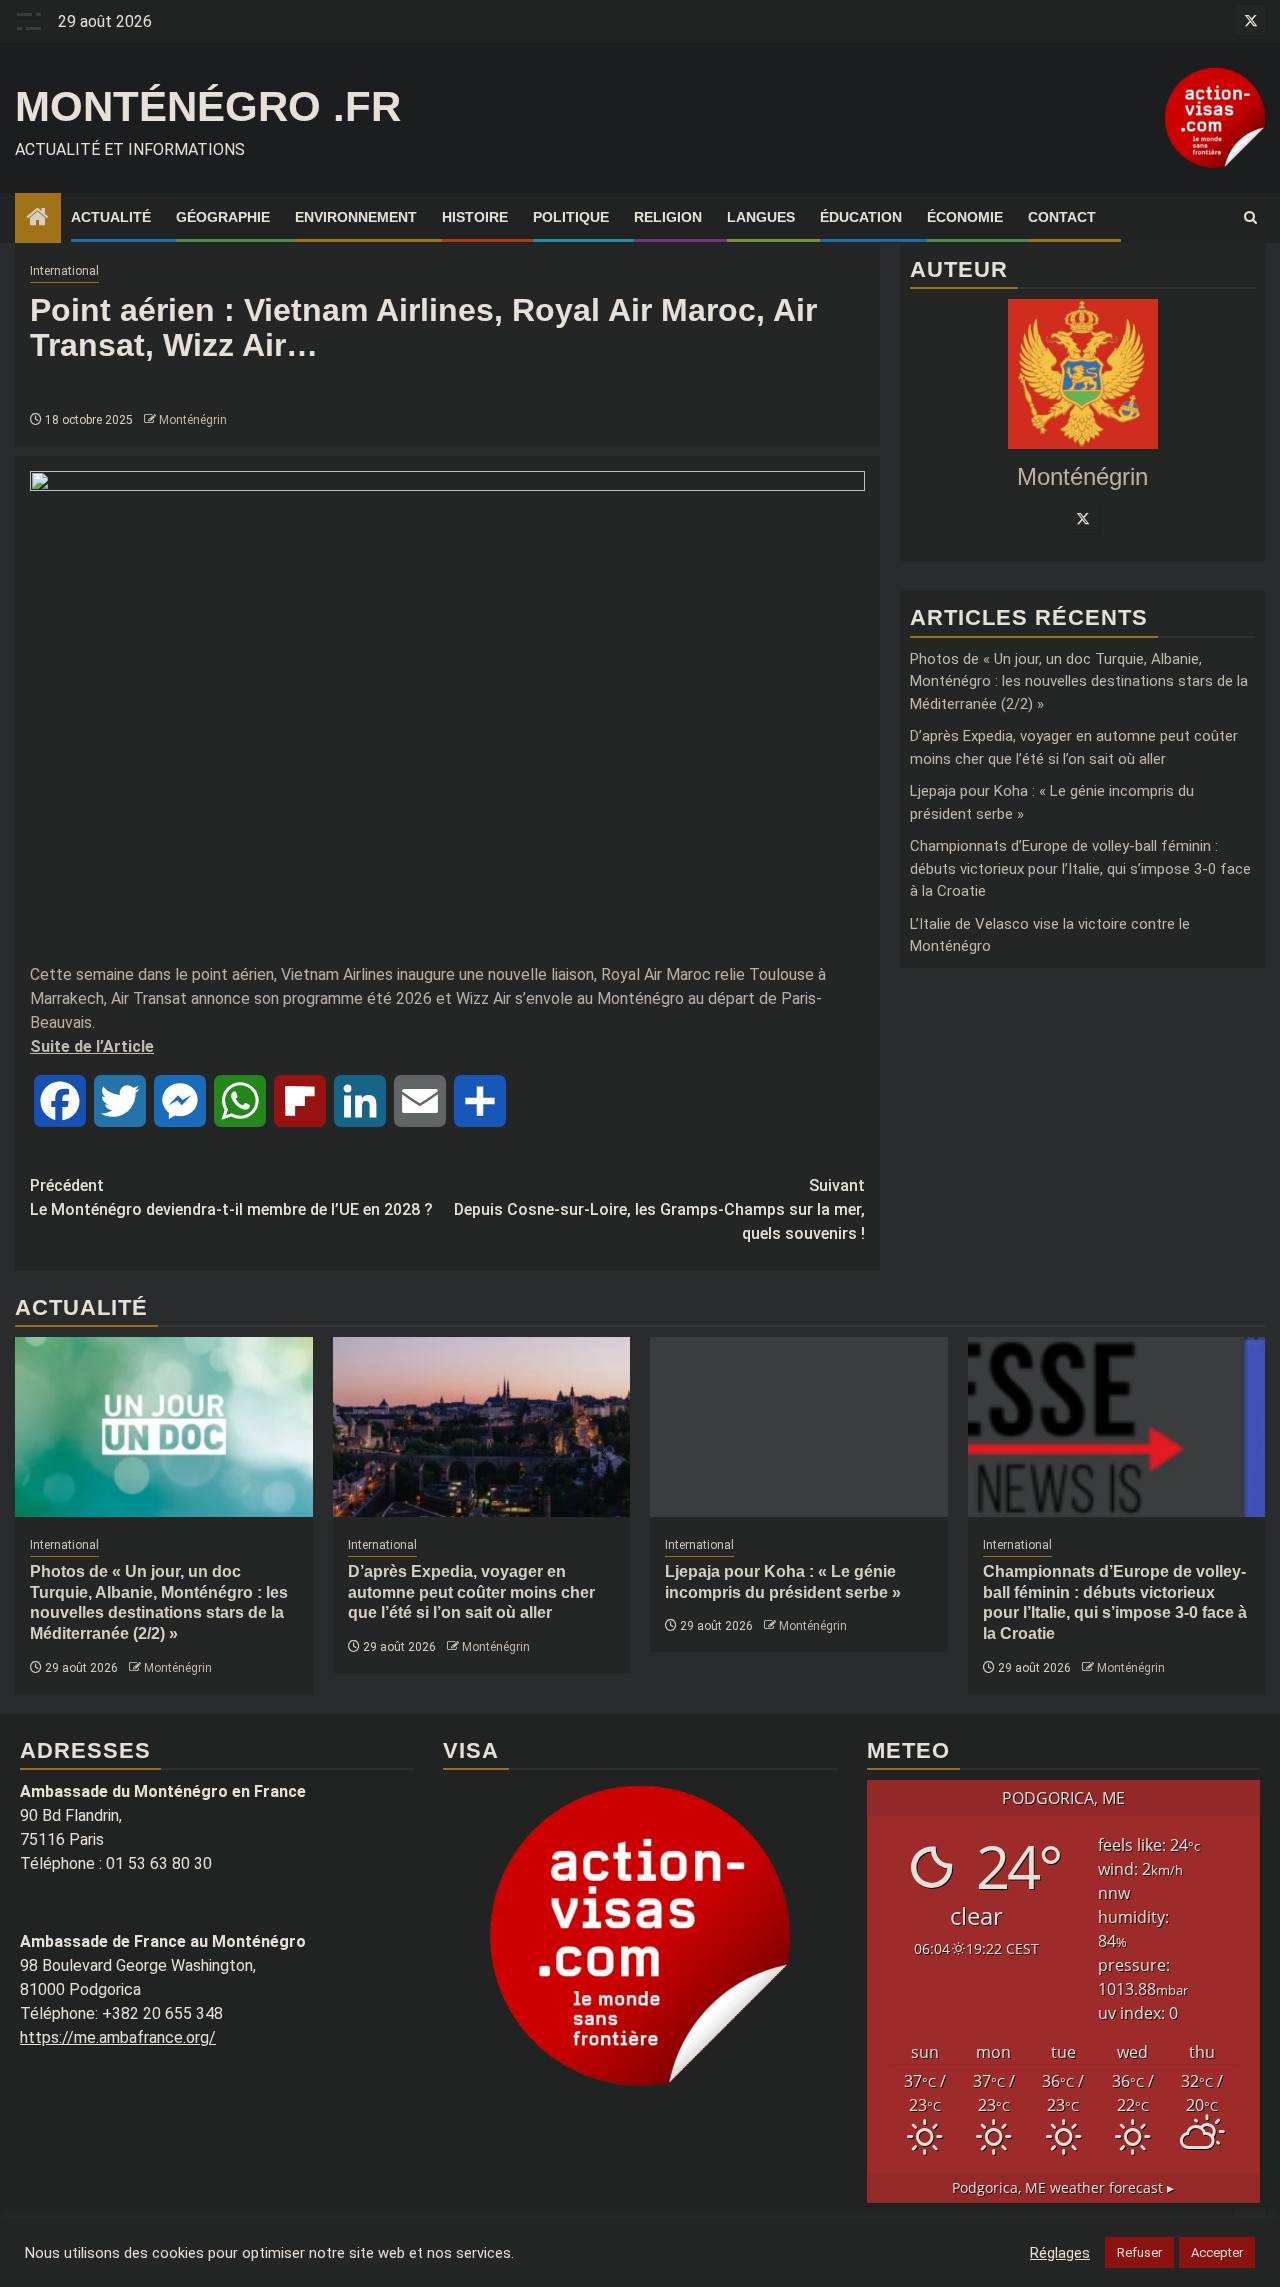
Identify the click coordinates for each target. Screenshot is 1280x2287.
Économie (965, 217)
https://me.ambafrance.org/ (118, 2037)
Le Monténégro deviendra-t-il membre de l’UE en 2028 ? (231, 1197)
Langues (761, 217)
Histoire (475, 217)
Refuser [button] (1139, 2252)
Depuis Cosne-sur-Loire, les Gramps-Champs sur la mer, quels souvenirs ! (659, 1209)
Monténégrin (193, 420)
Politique (571, 217)
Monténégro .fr (208, 106)
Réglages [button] (1060, 2253)
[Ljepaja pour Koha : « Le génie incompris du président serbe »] (799, 1427)
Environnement (356, 217)
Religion (668, 217)
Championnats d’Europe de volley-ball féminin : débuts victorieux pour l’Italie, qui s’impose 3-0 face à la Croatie (1080, 868)
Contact (1062, 217)
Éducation (861, 217)
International (64, 271)
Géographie (223, 217)
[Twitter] (1083, 519)
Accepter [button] (1217, 2252)
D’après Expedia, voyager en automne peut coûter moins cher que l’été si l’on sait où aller (471, 1592)
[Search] (1250, 218)
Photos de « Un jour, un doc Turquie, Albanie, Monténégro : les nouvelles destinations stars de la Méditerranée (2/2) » (1079, 681)
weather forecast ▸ (1063, 2187)
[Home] (38, 219)
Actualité (111, 217)
